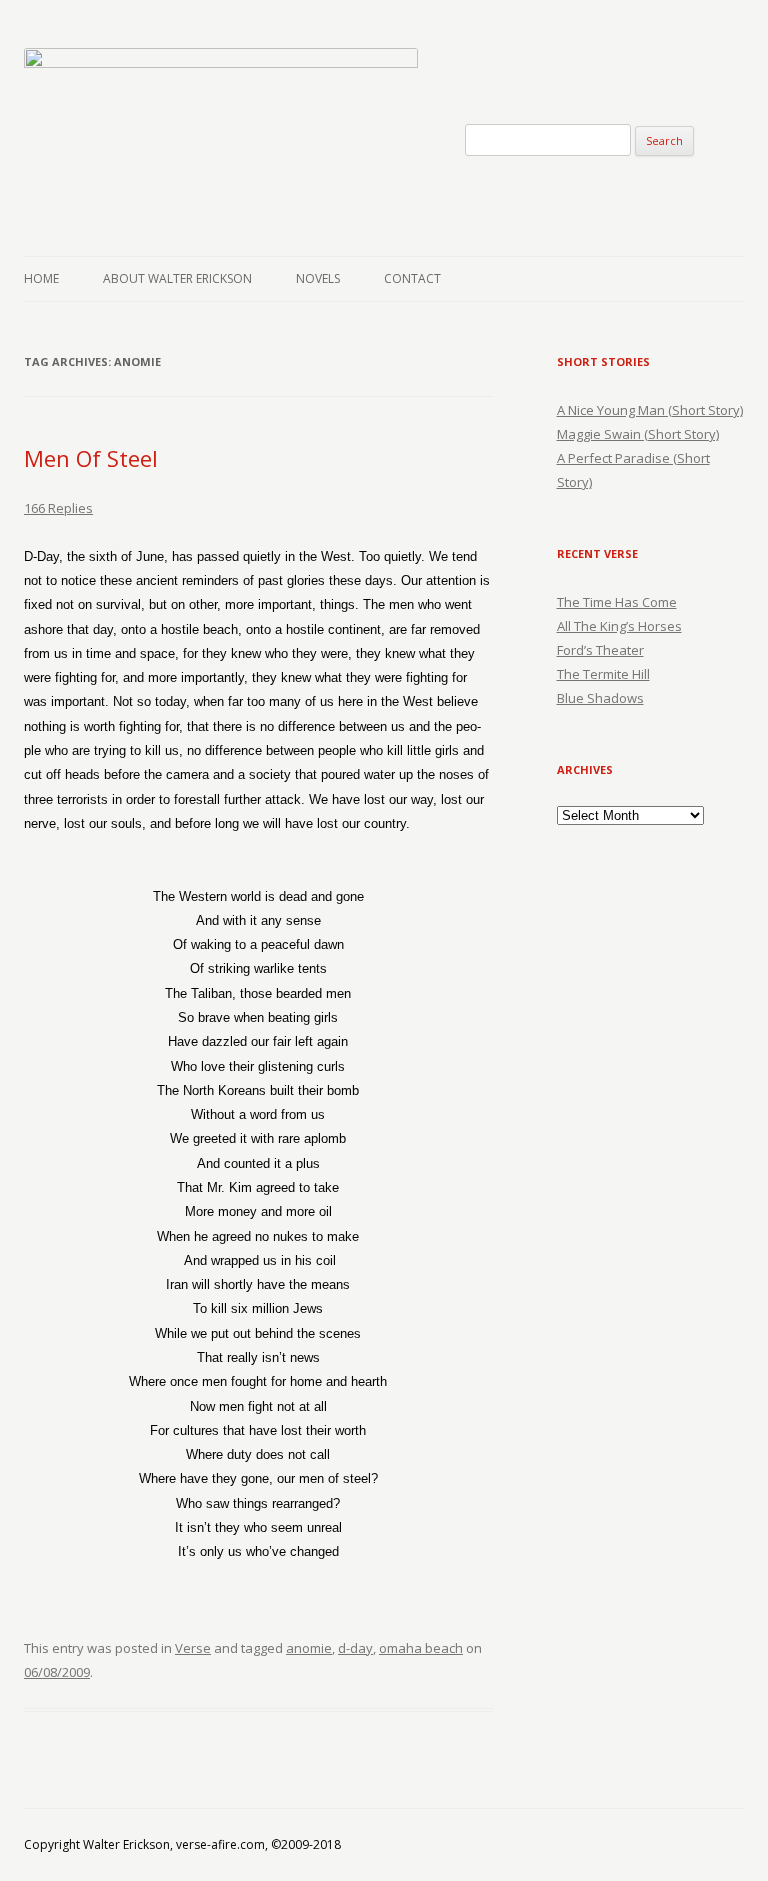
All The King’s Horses (619, 626)
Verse (193, 1648)
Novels (318, 278)
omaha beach (421, 1648)
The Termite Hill (603, 674)
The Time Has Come (617, 602)
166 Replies (58, 508)
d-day (355, 1648)
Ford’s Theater (600, 650)
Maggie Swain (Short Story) (638, 434)
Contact (412, 278)
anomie (309, 1648)
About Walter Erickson (177, 278)
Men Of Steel (91, 458)
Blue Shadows (600, 698)
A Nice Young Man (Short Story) (650, 410)
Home (41, 278)
